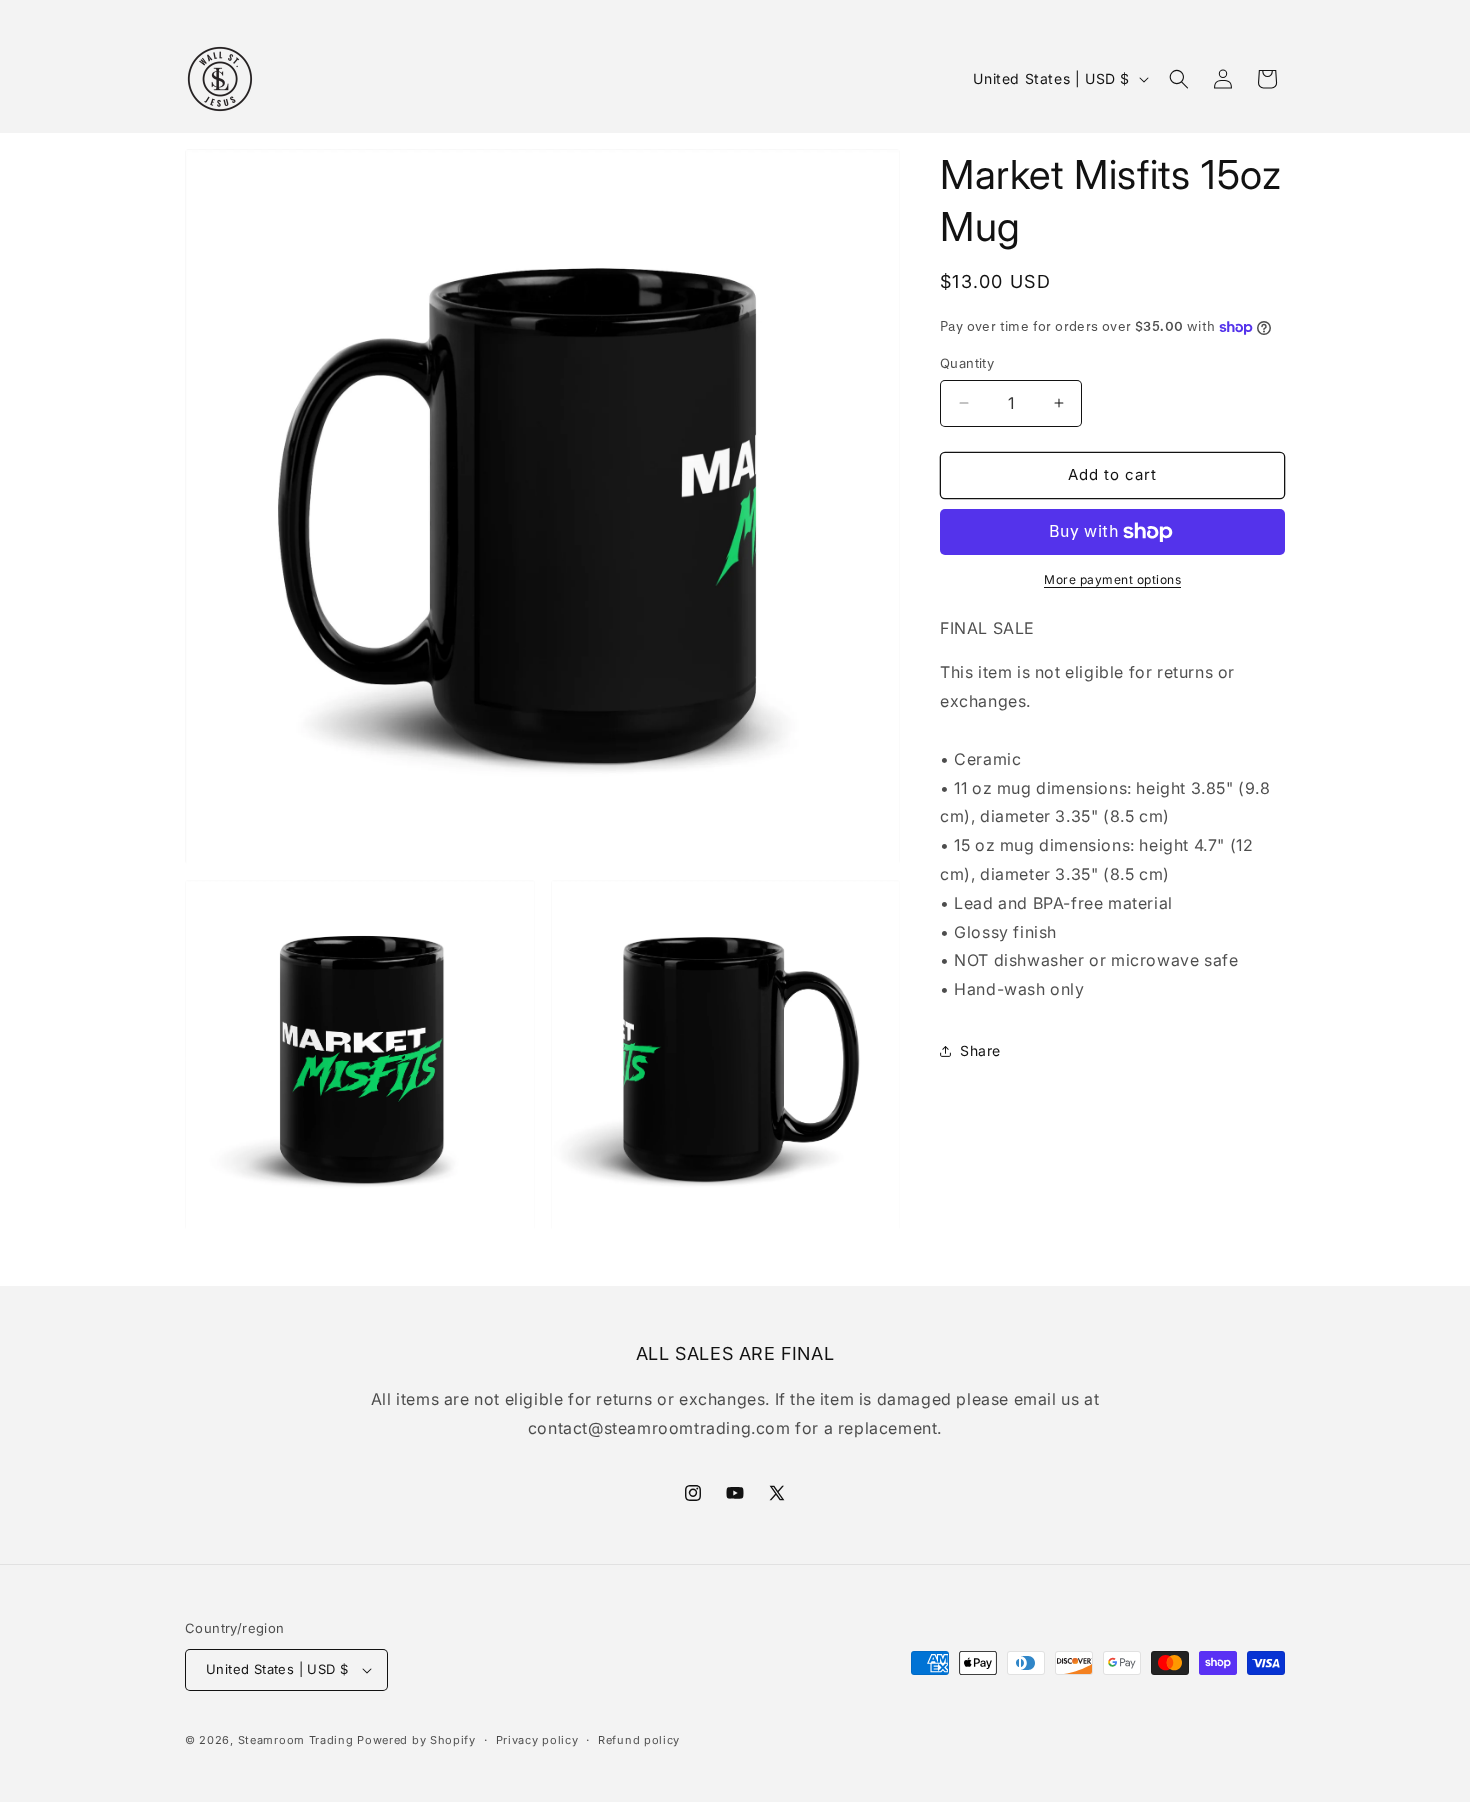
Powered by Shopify (416, 1740)
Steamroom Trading (296, 1740)
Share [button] (980, 1050)
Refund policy (639, 1740)
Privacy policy (537, 1740)
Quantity (967, 363)
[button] (1179, 79)
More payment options (1112, 579)
